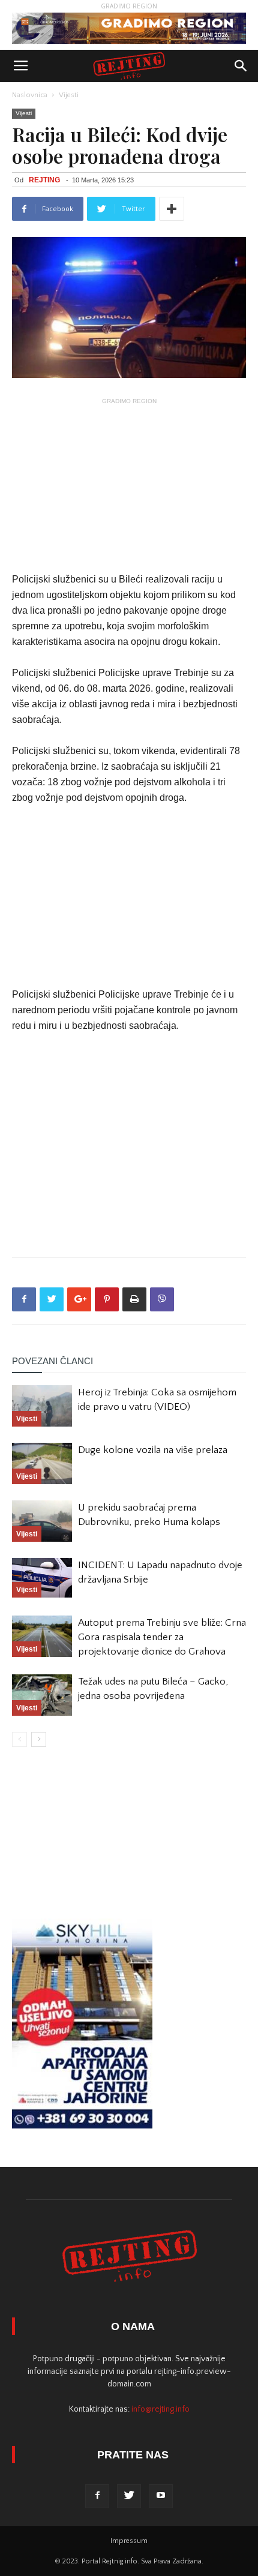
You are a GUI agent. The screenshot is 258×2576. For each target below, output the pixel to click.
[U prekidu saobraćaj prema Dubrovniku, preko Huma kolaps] (42, 1521)
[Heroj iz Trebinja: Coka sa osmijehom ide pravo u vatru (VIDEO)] (42, 1406)
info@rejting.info (160, 2409)
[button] (241, 66)
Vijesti (69, 95)
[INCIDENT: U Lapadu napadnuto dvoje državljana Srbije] (42, 1578)
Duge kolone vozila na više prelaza (153, 1450)
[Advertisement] (129, 484)
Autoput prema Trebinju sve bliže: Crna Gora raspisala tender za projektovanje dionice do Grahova (162, 1637)
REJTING (44, 180)
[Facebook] (97, 2496)
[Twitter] (129, 2496)
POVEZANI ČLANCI (52, 1361)
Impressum (129, 2541)
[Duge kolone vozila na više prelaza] (42, 1463)
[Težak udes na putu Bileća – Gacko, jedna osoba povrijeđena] (42, 1695)
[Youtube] (161, 2496)
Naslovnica (30, 95)
